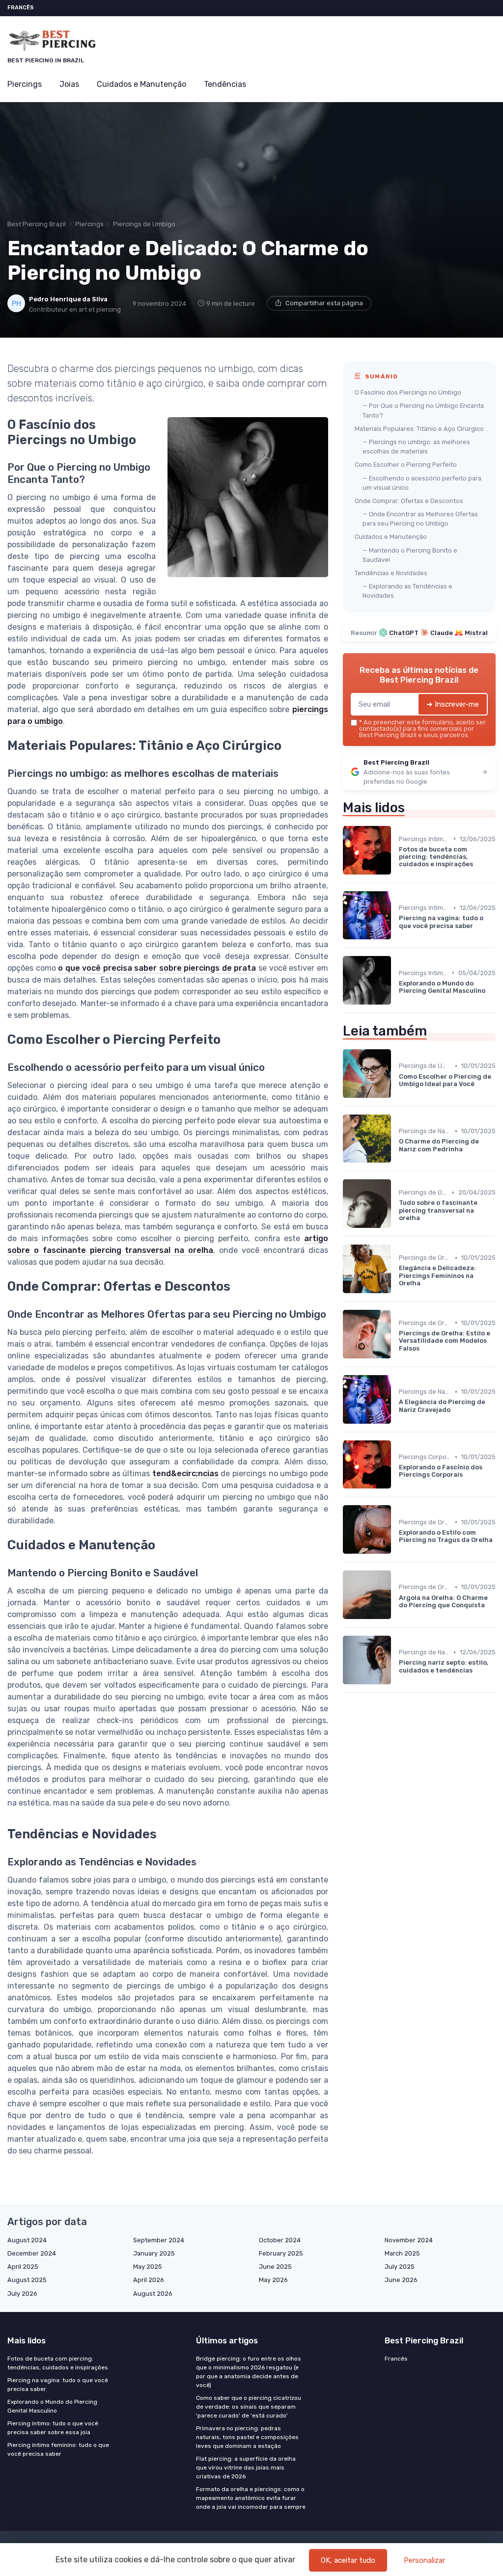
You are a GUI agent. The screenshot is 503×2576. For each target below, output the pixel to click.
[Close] (429, 1260)
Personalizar (424, 2560)
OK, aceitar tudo (348, 2560)
